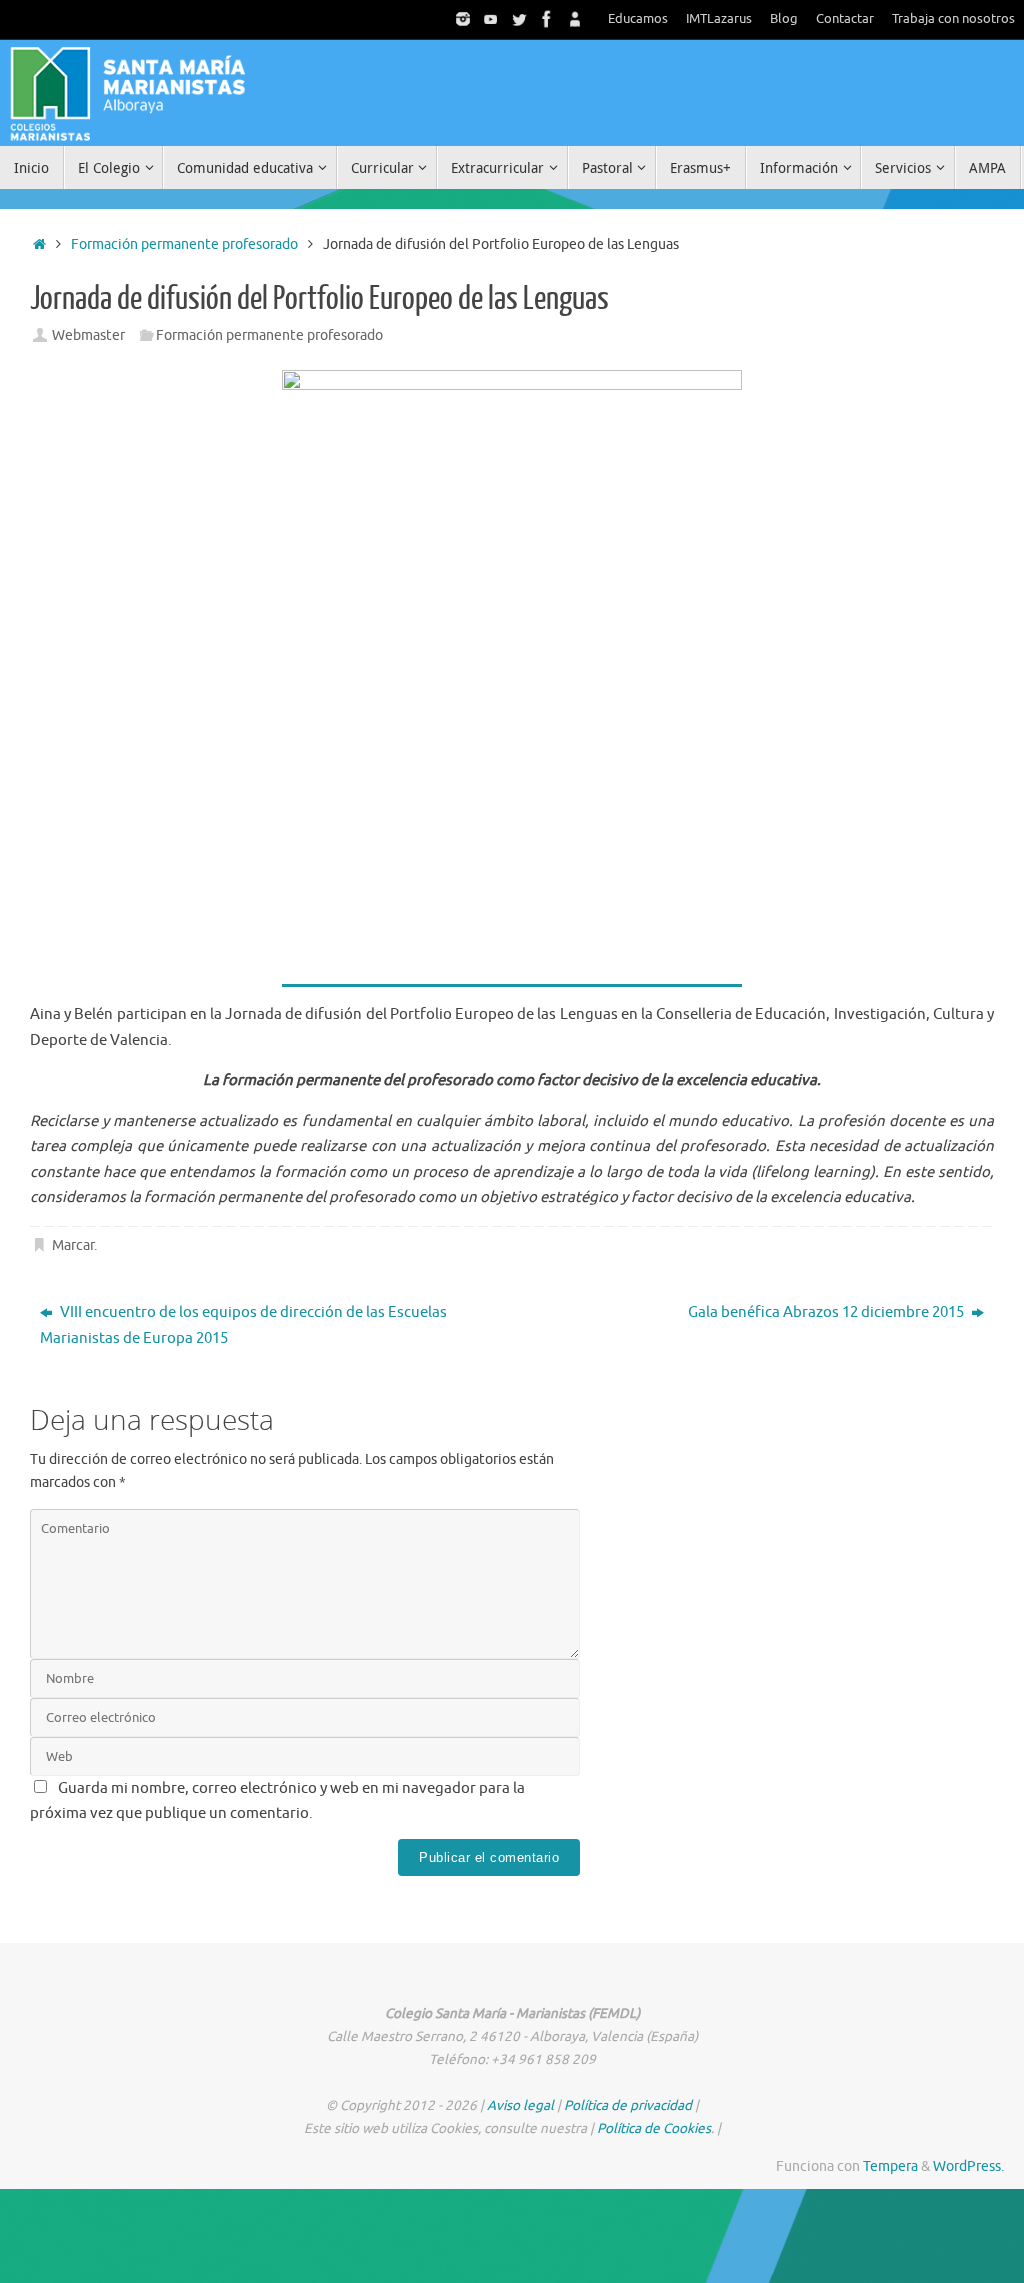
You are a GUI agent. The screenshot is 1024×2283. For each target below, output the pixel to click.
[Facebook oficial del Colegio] (547, 19)
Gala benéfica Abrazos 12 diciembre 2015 (827, 1312)
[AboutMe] (575, 19)
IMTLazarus (719, 19)
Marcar (73, 1245)
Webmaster (88, 335)
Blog (784, 19)
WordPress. (968, 2166)
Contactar (845, 19)
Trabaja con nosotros (953, 19)
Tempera (890, 2166)
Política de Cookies (654, 2128)
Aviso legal (520, 2105)
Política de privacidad (628, 2105)
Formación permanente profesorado (184, 244)
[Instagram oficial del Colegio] (463, 19)
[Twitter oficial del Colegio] (519, 19)
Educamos (638, 19)
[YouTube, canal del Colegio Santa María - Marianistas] (491, 19)
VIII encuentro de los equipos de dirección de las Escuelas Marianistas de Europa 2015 (243, 1325)
